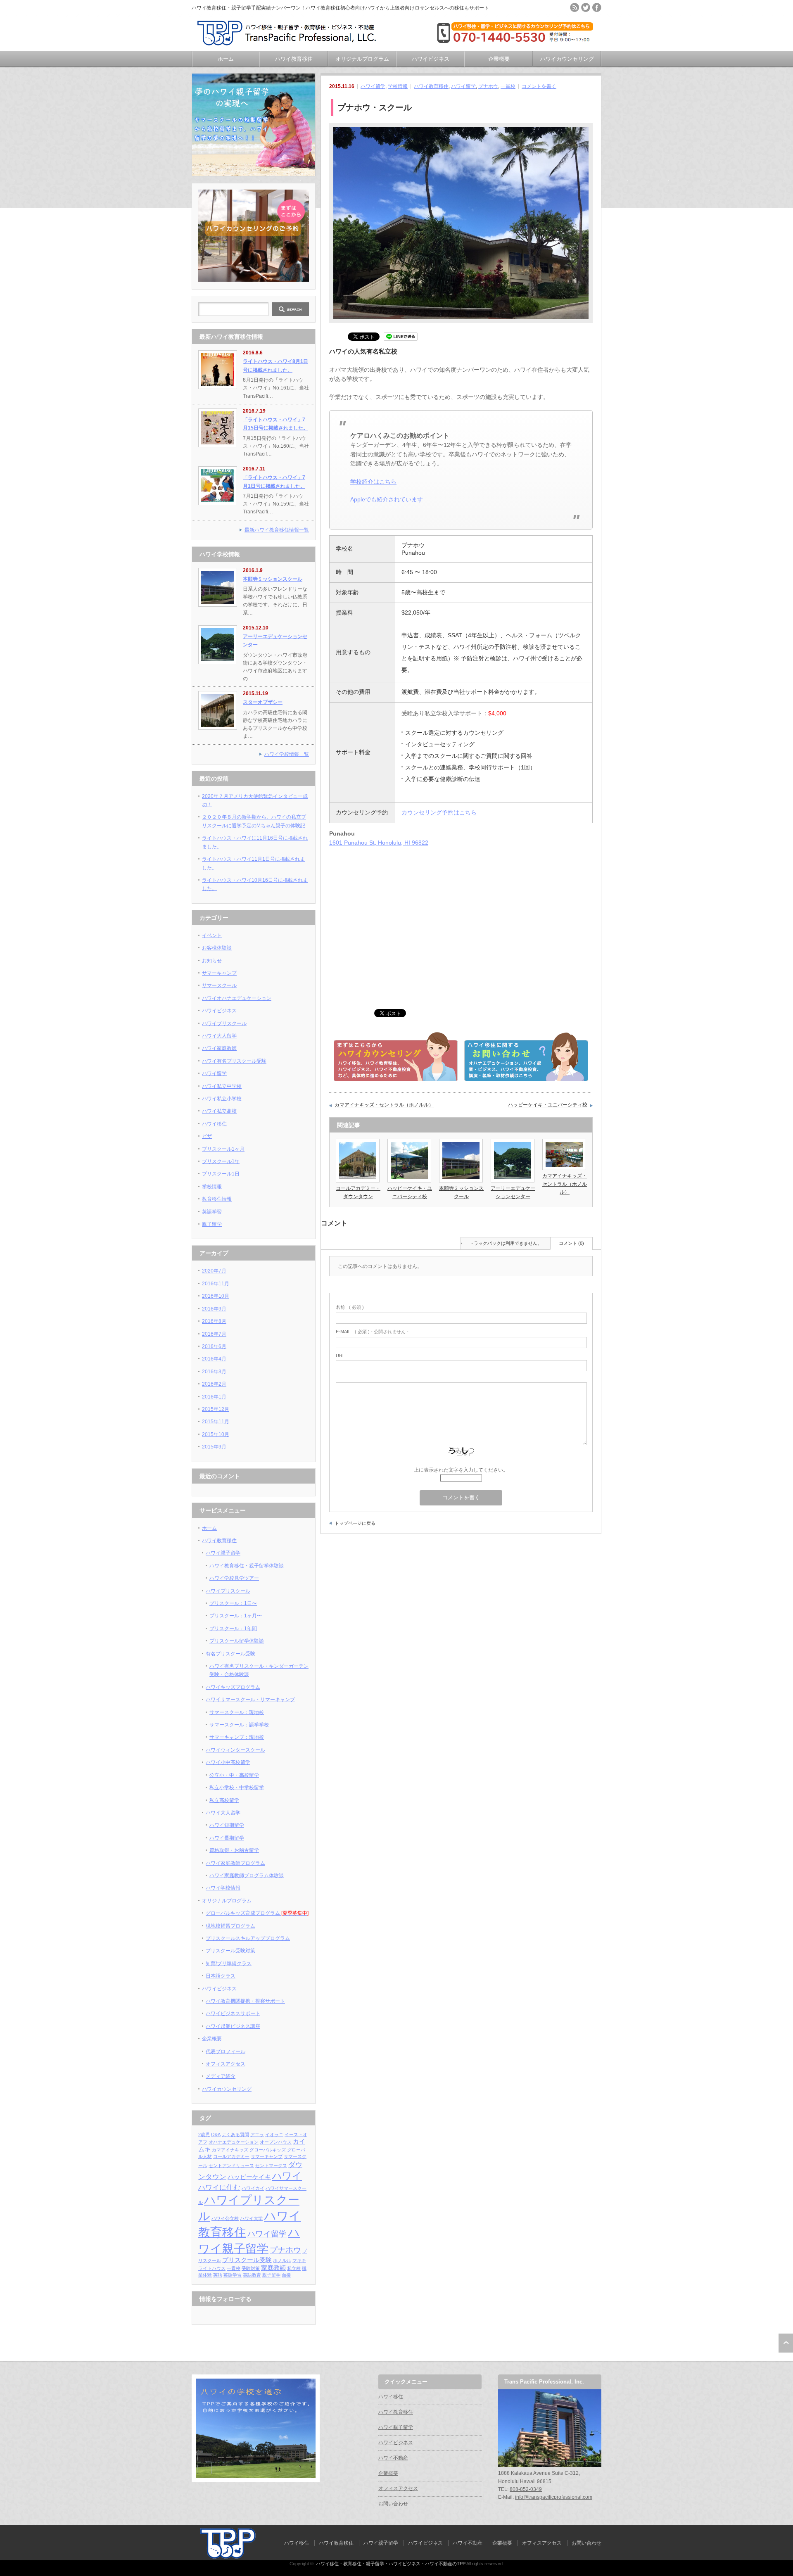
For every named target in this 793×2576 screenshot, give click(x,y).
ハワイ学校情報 (223, 1888)
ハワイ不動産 (393, 2458)
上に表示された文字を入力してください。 (461, 1470)
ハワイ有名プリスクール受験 (234, 1061)
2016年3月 (214, 1372)
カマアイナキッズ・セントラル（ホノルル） (384, 1105)
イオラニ (274, 2134)
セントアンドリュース (231, 2165)
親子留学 (212, 1224)
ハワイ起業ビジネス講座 (233, 2026)
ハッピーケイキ (249, 2177)
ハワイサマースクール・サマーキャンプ (250, 1700)
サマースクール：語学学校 (239, 1725)
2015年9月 (214, 1447)
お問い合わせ (393, 2504)
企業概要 (499, 59)
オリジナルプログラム (362, 59)
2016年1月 (214, 1397)
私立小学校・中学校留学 (237, 1788)
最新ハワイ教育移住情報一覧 (277, 530)
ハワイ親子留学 (223, 1553)
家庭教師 (273, 2268)
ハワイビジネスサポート (233, 2013)
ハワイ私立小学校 (222, 1099)
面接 (286, 2275)
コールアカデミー (231, 2156)
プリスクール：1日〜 (233, 1603)
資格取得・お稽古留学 (234, 1850)
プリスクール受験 (247, 2260)
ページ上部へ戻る (786, 2343)
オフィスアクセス (226, 2064)
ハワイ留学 (373, 86)
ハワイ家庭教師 (219, 1048)
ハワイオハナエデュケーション (237, 998)
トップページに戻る (355, 1523)
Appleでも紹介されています (387, 499)
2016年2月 (214, 1384)
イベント (212, 935)
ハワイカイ (253, 2188)
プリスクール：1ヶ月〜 (236, 1616)
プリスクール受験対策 (230, 1951)
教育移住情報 (217, 1199)
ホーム (226, 59)
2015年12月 (216, 1409)
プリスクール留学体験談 (237, 1641)
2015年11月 (216, 1422)
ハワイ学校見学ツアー (234, 1578)
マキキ (299, 2260)
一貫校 (508, 86)
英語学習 (212, 1212)
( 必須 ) (350, 1307)
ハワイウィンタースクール (235, 1750)
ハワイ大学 (251, 2218)
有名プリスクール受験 (230, 1654)
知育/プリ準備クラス (229, 1963)
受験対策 (251, 2268)
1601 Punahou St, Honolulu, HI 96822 (379, 843)
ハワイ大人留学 (219, 1036)
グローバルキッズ (268, 2150)
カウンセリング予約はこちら (439, 812)
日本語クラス (221, 1976)
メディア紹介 (221, 2076)
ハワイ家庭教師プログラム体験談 (247, 1876)
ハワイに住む (219, 2187)
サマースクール (219, 985)
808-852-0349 (526, 2489)
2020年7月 (214, 1271)
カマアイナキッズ (230, 2150)
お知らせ (212, 961)
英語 (218, 2275)
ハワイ (287, 2176)
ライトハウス (212, 2268)
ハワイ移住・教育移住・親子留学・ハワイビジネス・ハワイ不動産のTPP (391, 2564)
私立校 (294, 2268)
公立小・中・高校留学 (234, 1775)
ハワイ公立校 (225, 2218)
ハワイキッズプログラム (233, 1687)
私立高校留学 (224, 1800)
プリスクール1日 (221, 1174)
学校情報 (398, 86)
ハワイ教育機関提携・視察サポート (245, 2001)
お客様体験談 (217, 948)
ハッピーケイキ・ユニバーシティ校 (548, 1105)
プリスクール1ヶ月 (223, 1149)
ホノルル (282, 2260)
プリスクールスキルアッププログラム (248, 1938)
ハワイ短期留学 (227, 1825)
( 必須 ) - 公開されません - (372, 1332)
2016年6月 (214, 1346)
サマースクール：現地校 (237, 1712)
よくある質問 (235, 2134)
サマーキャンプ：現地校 (237, 1737)
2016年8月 (214, 1321)
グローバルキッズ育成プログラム (257, 1913)
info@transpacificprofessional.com (554, 2497)
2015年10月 (216, 1434)
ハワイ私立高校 (219, 1111)
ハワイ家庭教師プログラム (235, 1863)
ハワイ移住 (214, 1124)
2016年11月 (216, 1284)
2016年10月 (216, 1296)
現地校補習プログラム (230, 1926)
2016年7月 (214, 1334)
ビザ (207, 1136)
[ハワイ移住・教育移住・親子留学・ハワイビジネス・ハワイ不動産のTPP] (290, 42)
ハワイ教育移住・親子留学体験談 (247, 1566)
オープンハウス (276, 2142)
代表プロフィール (226, 2051)
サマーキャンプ (219, 973)
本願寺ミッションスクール (273, 579)
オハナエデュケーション (234, 2142)
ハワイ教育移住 (294, 59)
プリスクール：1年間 (233, 1629)
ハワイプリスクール (224, 1023)
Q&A (216, 2134)
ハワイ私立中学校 (222, 1086)
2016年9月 (214, 1309)
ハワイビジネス (431, 59)
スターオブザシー (263, 702)
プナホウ (488, 86)
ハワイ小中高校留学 (228, 1762)
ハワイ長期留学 (227, 1838)
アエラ (257, 2134)
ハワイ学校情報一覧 (287, 754)
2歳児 (204, 2134)
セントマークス (271, 2165)
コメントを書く (539, 86)
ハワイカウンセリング (567, 59)
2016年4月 (214, 1359)
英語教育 (252, 2275)
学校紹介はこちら (373, 482)
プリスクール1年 (221, 1161)
